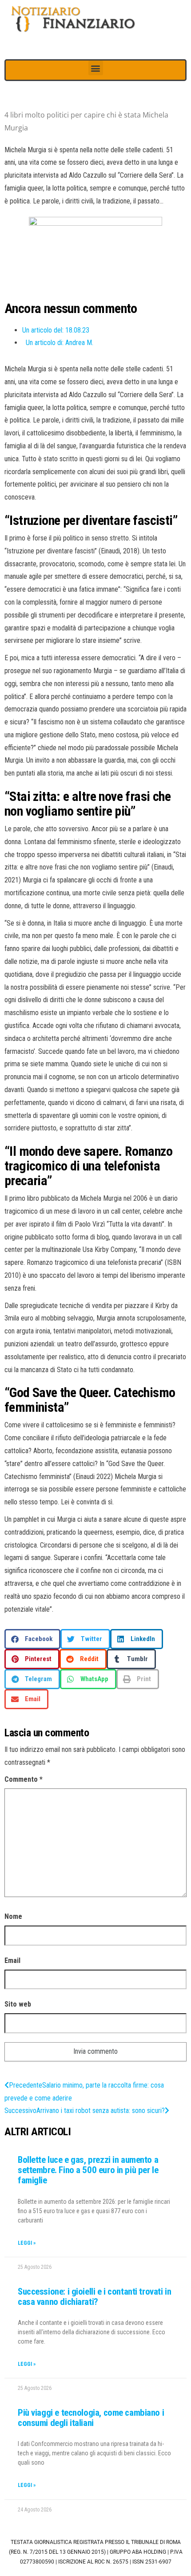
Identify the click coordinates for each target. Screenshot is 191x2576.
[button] (96, 68)
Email (12, 1960)
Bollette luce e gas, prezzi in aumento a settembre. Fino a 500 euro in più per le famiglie (88, 2170)
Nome (13, 1916)
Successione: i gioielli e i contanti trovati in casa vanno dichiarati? (94, 2297)
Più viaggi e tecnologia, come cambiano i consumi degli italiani (91, 2418)
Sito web (18, 2004)
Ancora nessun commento (71, 308)
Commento (24, 1779)
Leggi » (27, 2243)
